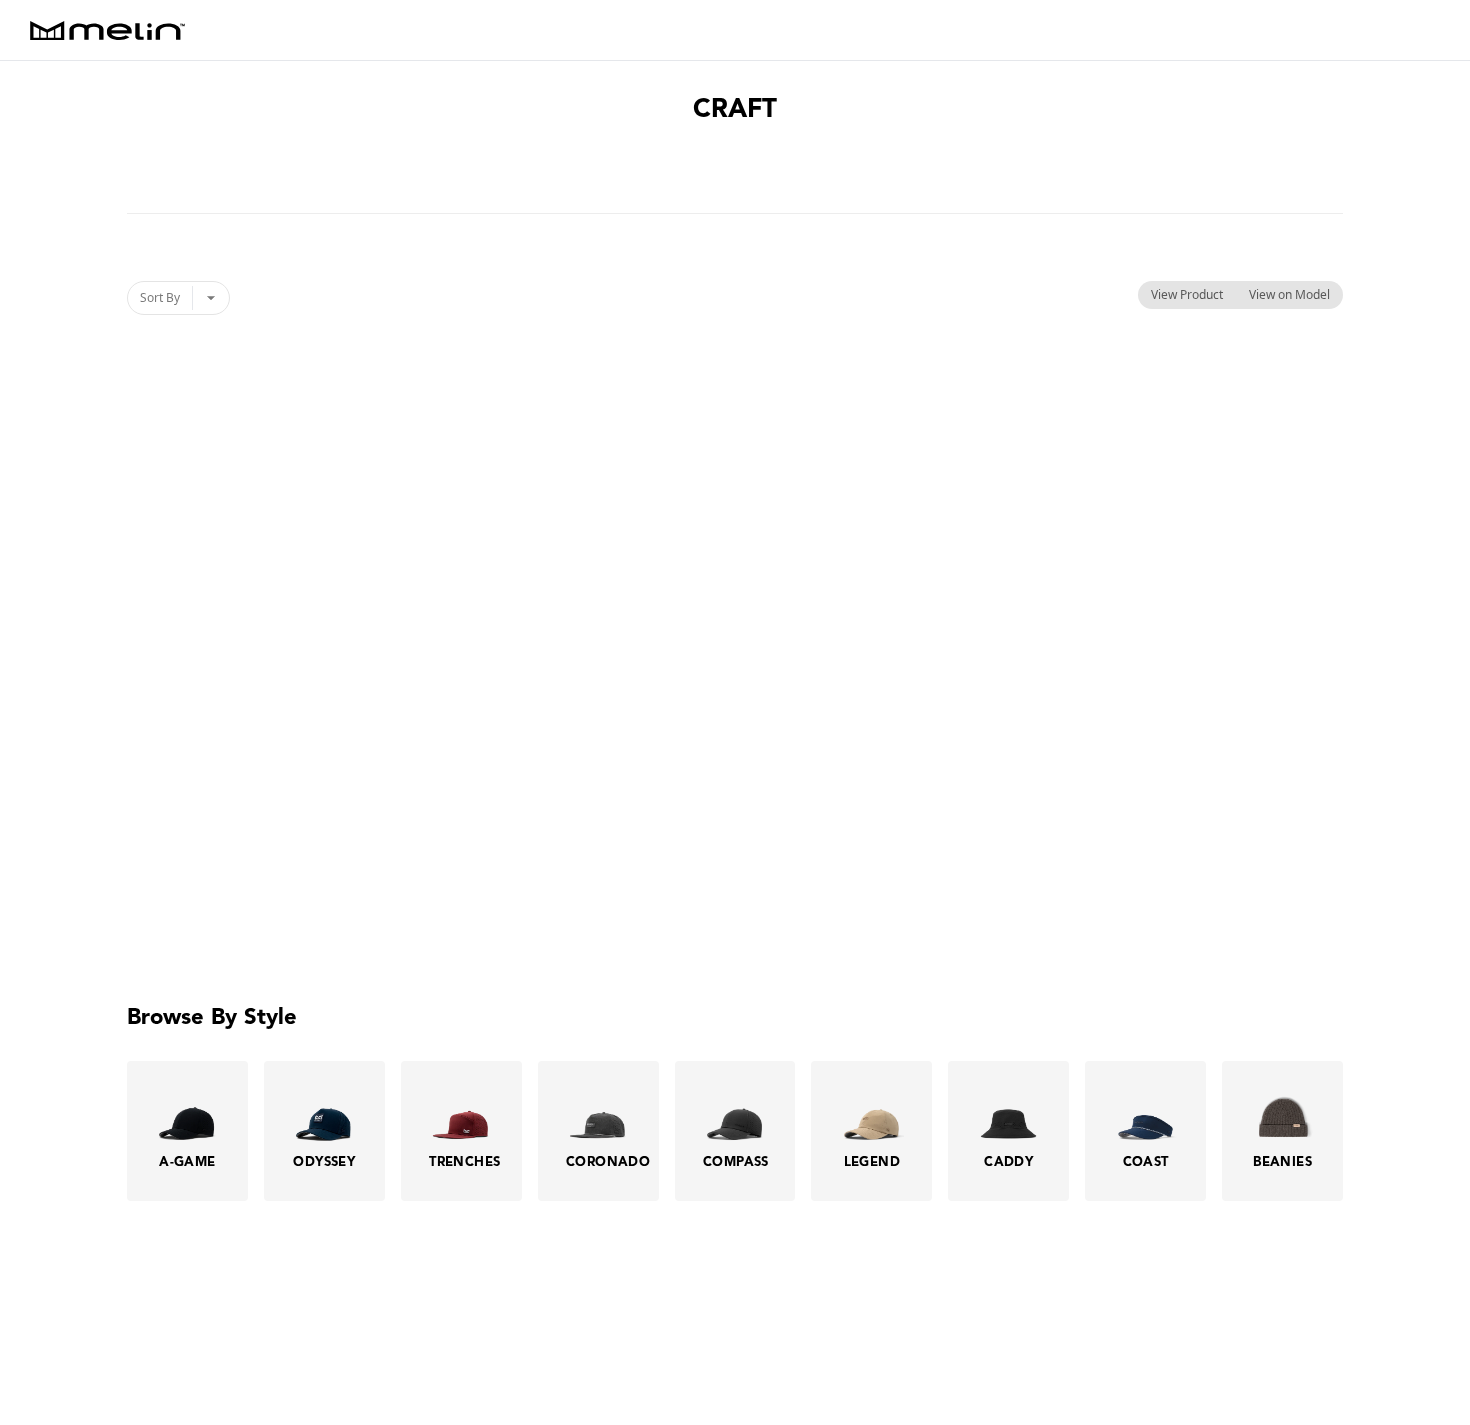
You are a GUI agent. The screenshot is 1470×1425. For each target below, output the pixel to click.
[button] (1415, 1370)
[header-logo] (107, 30)
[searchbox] (1436, 30)
